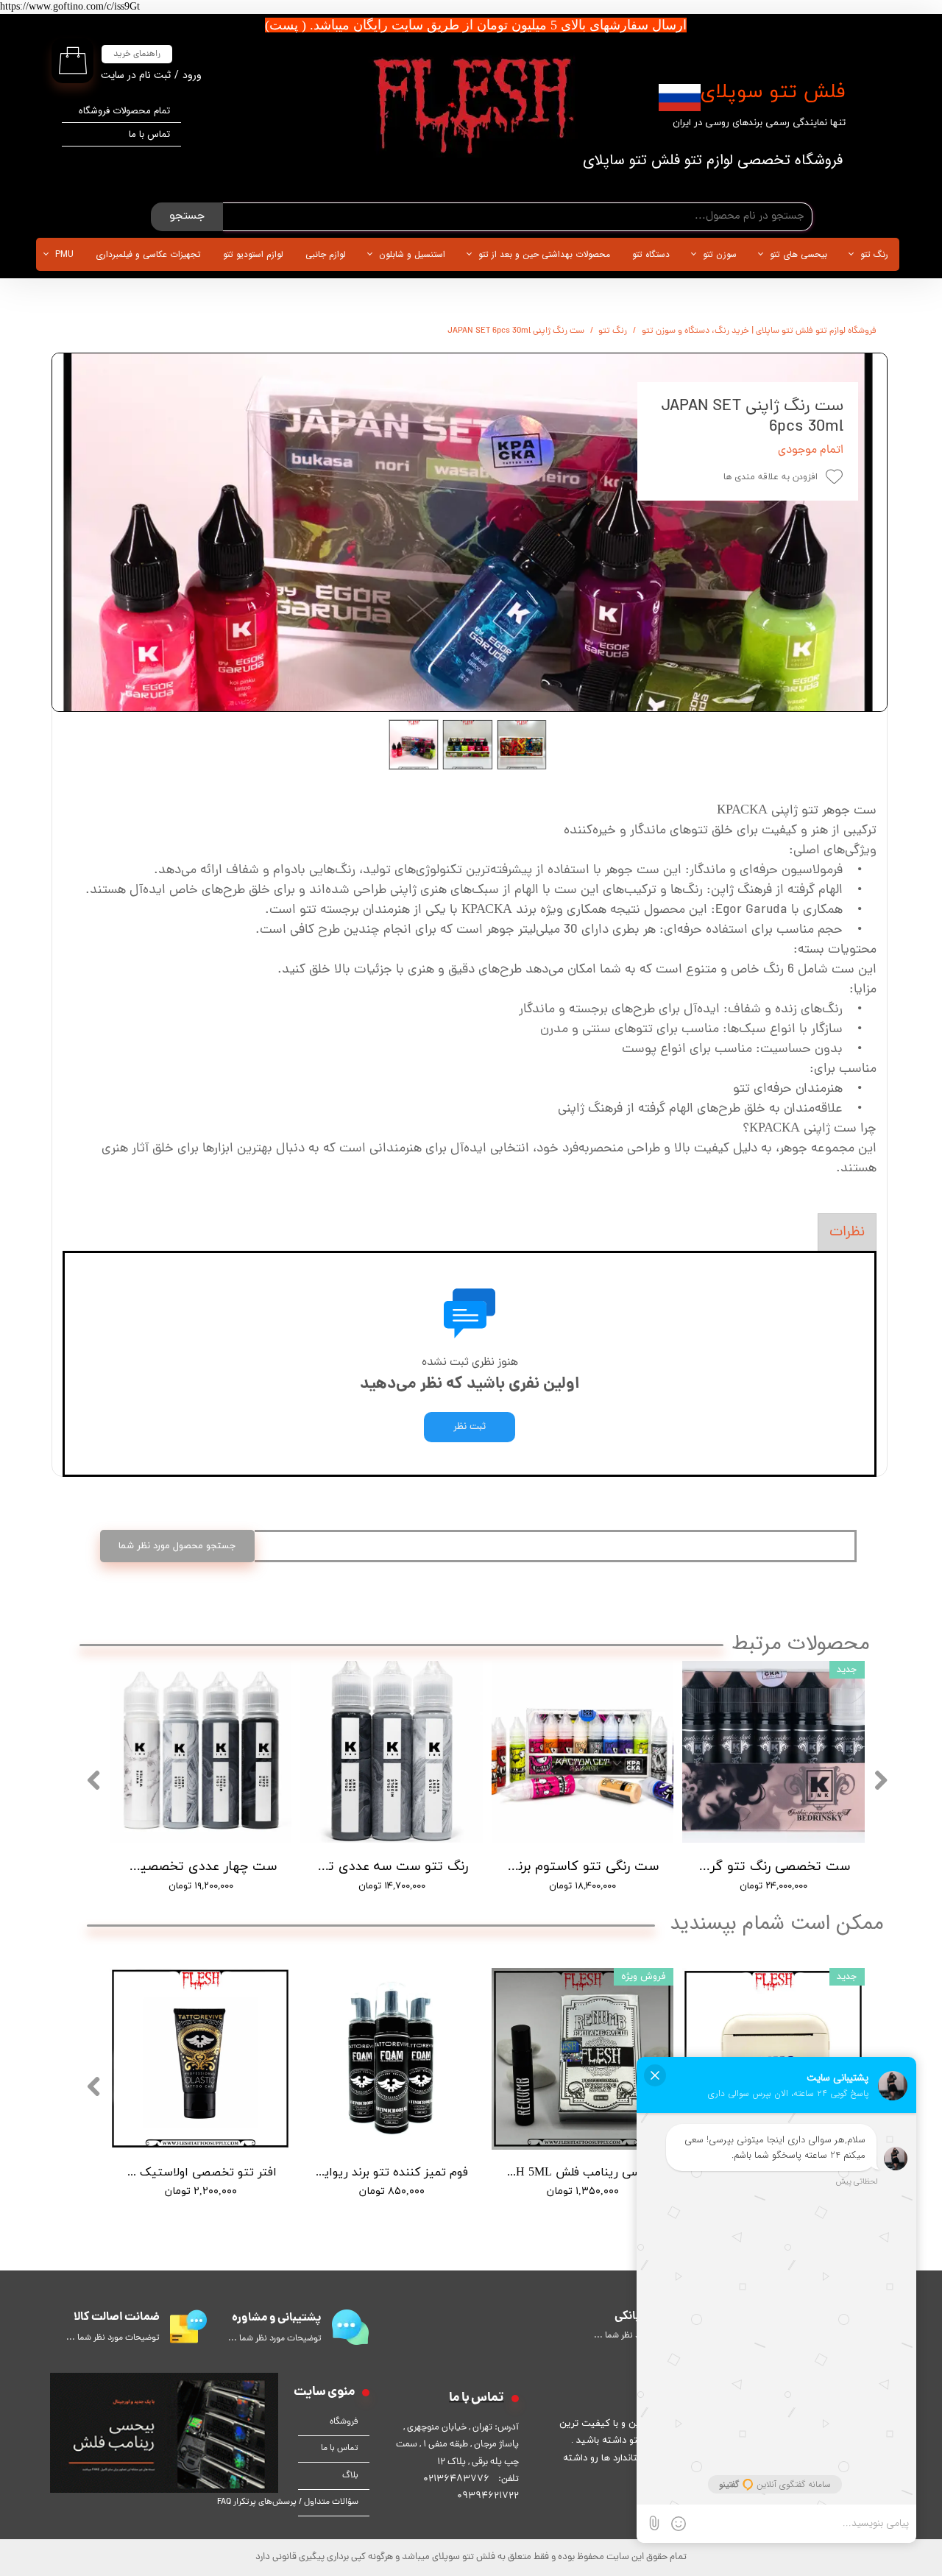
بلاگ (350, 2476)
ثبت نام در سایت (136, 75)
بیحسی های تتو (798, 254)
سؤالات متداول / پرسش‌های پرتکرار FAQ (328, 2502)
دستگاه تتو (651, 254)
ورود (192, 75)
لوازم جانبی (326, 254)
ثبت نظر (470, 1427)
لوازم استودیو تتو (253, 254)
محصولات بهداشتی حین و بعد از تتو (544, 254)
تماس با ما (149, 134)
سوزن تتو (720, 254)
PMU (64, 254)
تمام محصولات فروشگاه (124, 111)
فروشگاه (344, 2422)
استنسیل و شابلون (412, 254)
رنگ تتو (874, 254)
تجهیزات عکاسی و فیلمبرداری (148, 254)
